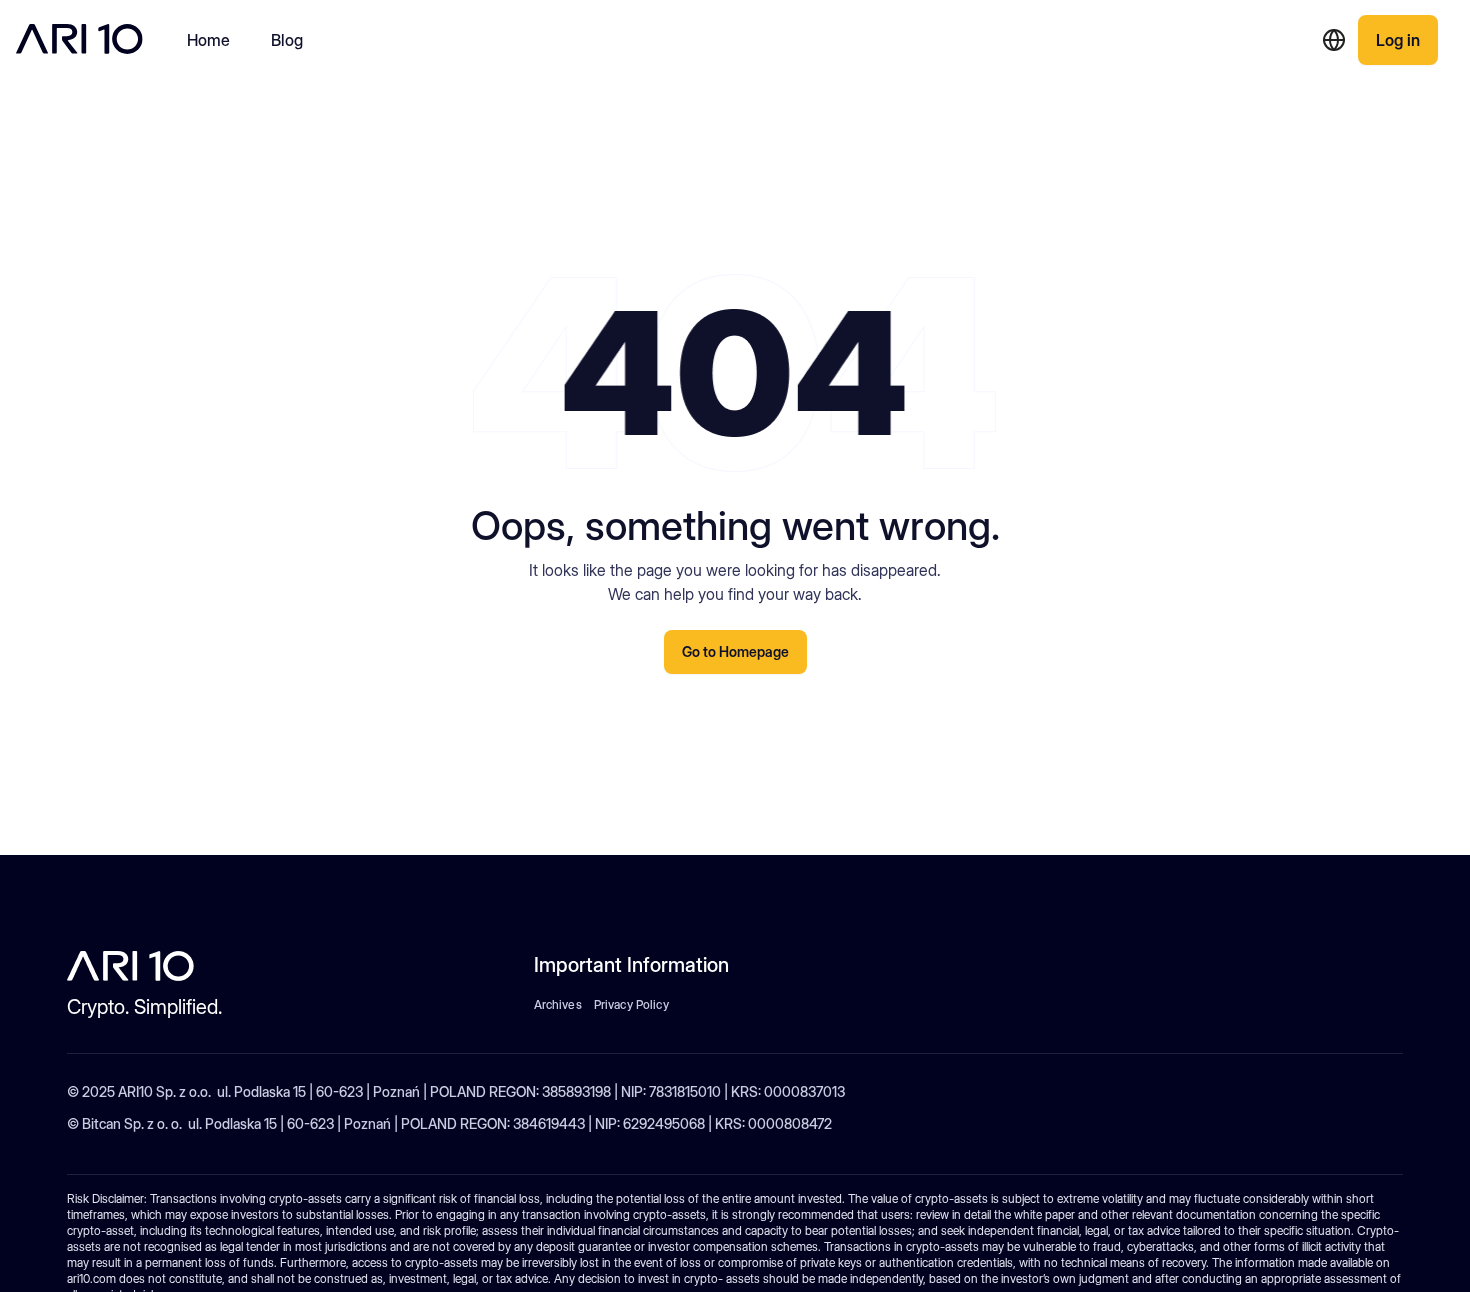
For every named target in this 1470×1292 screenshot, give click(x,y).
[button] (1334, 40)
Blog (287, 40)
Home (209, 40)
